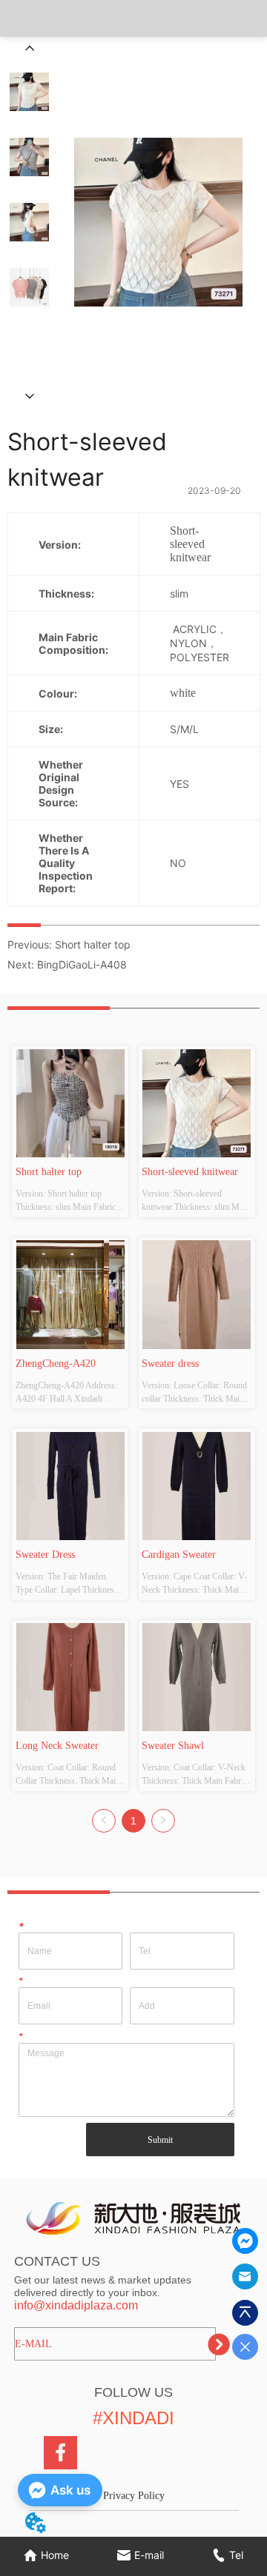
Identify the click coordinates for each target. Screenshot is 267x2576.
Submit (160, 2140)
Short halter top (93, 944)
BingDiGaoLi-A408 (82, 964)
